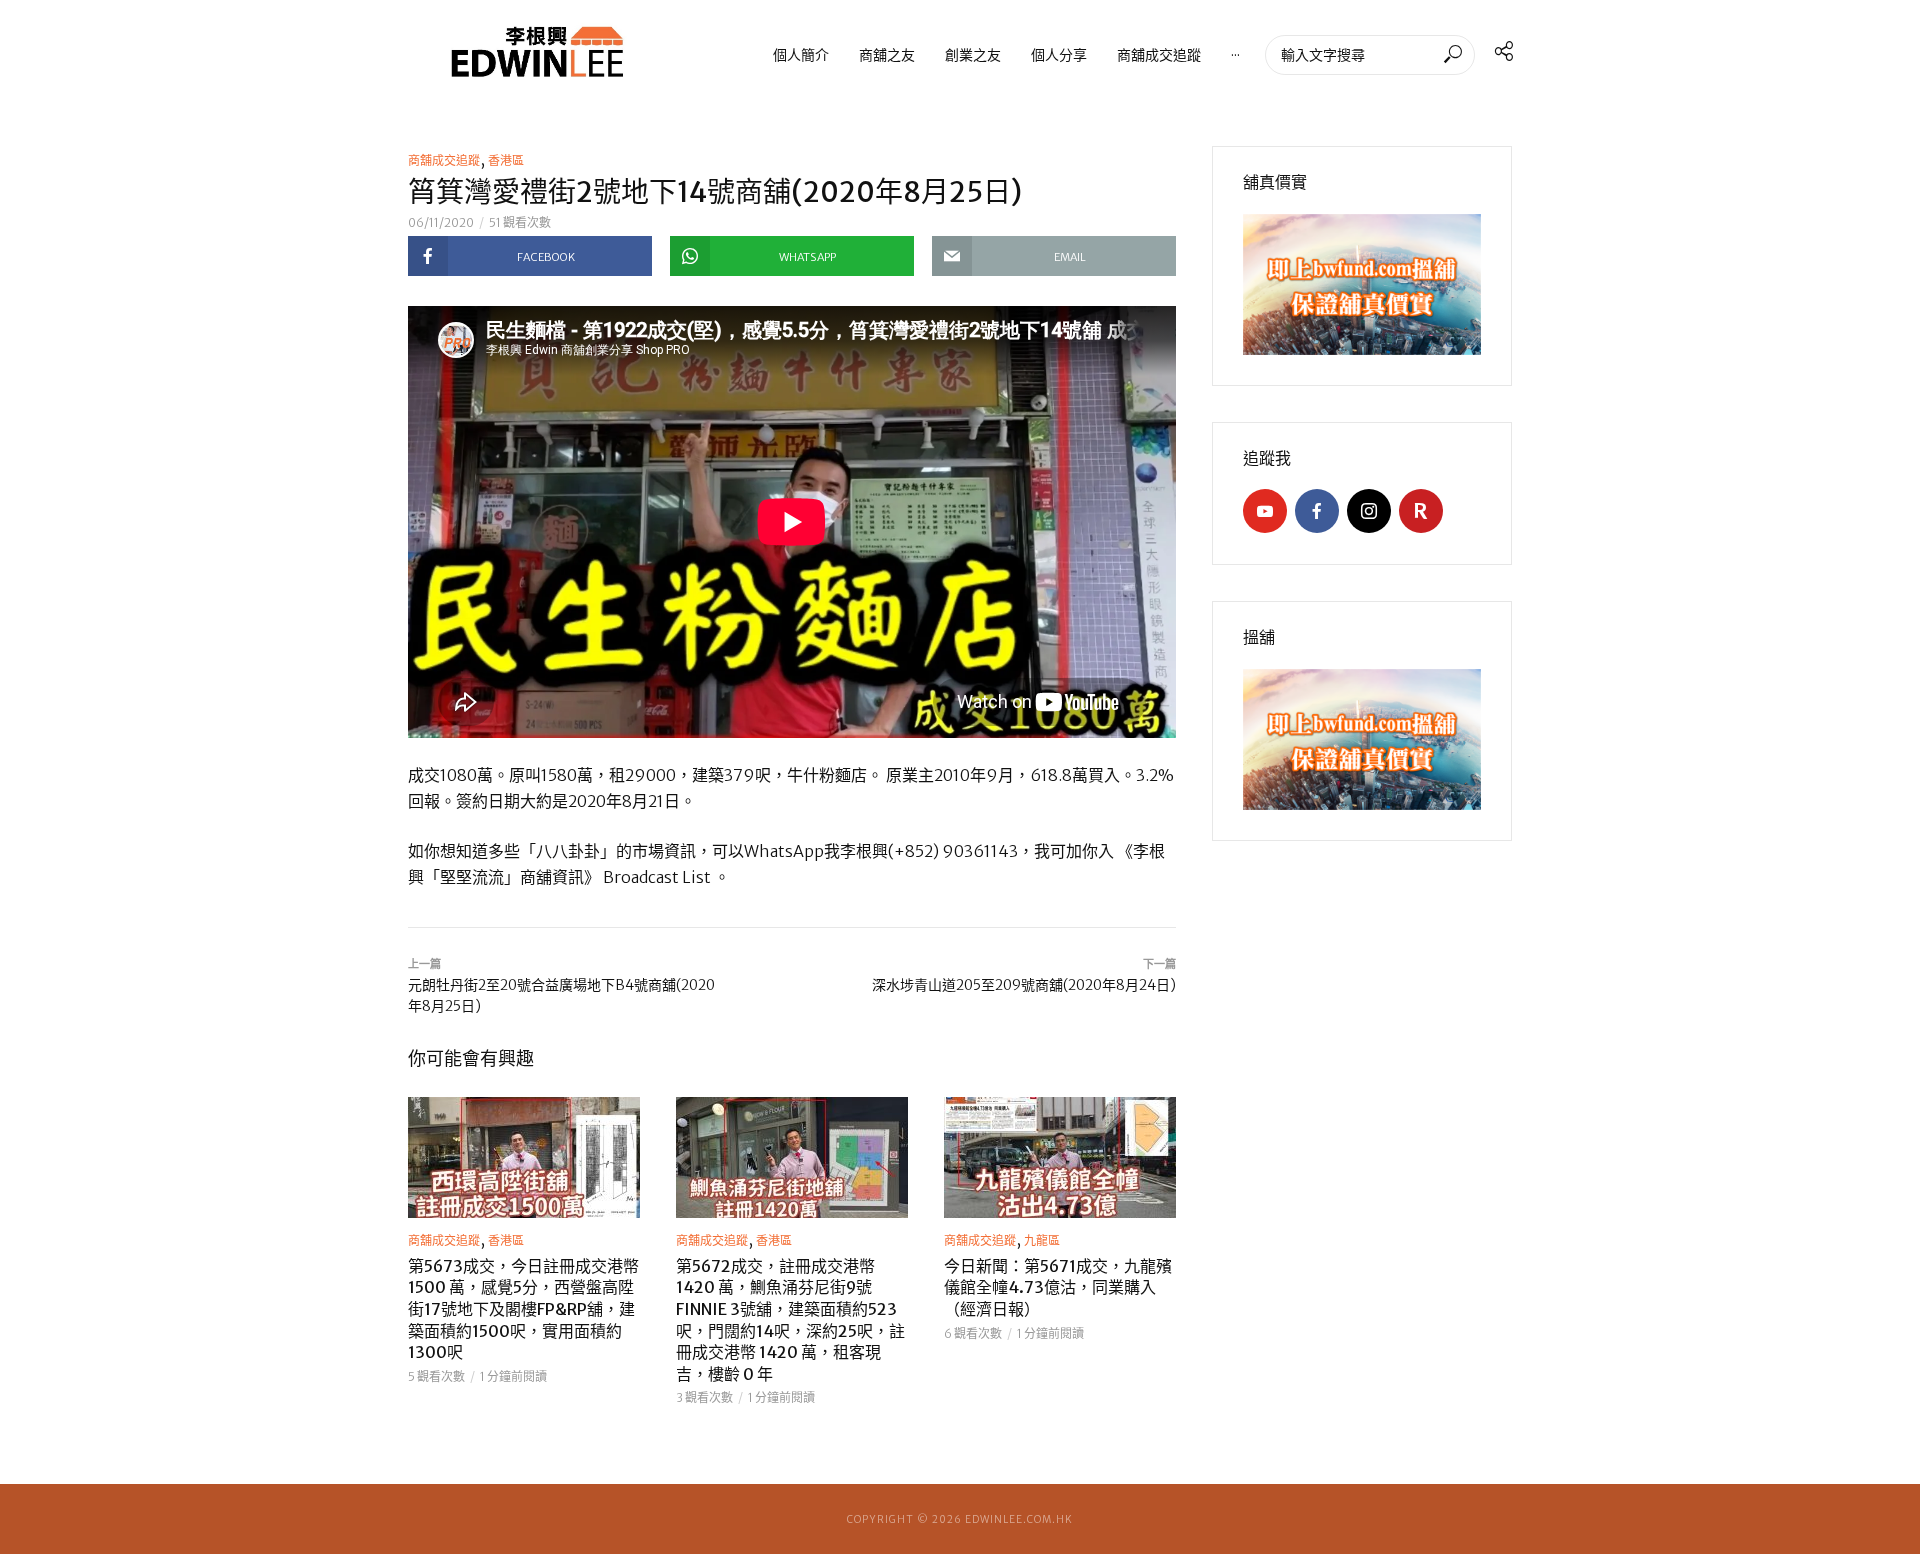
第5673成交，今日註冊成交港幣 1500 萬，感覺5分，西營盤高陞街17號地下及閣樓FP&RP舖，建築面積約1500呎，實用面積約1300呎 (523, 1309)
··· (1235, 54)
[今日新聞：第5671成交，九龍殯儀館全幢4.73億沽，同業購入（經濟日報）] (1060, 1157)
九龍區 (1042, 1240)
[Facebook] (1317, 511)
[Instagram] (1369, 511)
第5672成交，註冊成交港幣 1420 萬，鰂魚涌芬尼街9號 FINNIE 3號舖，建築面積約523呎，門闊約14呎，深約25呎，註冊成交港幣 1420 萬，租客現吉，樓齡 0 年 (790, 1320)
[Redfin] (1421, 511)
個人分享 (1059, 54)
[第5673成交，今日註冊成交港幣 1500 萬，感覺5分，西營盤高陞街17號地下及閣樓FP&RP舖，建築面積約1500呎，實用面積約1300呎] (524, 1157)
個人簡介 (801, 54)
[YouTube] (1265, 511)
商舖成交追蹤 (1159, 54)
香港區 (506, 160)
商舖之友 (887, 54)
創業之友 (973, 54)
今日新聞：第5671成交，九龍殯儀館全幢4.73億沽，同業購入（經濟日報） (1058, 1287)
